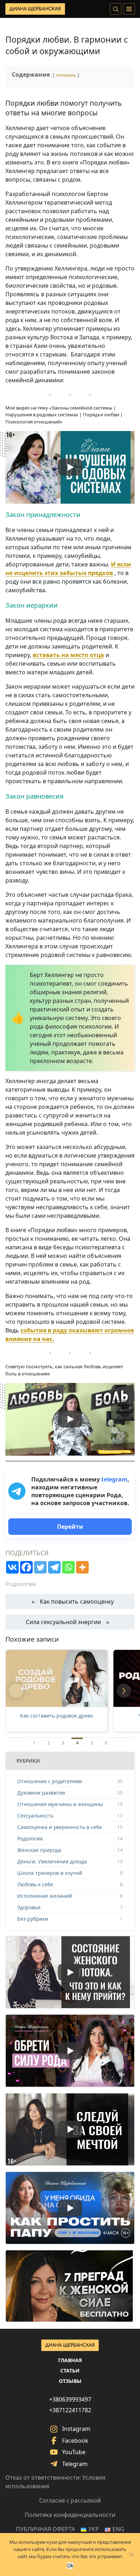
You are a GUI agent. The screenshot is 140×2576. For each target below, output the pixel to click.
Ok (70, 2566)
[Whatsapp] (68, 1567)
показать (66, 75)
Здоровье (29, 1907)
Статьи (70, 2371)
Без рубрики (33, 1919)
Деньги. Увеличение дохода (52, 1861)
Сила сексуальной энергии (63, 1622)
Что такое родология (57, 1716)
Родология (20, 1584)
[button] (16, 1691)
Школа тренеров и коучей (50, 1873)
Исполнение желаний (45, 1896)
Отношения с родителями (50, 1781)
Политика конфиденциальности (70, 2515)
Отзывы (70, 2381)
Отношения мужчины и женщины (60, 1804)
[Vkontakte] (12, 1567)
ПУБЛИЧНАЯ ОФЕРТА (45, 2529)
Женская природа (39, 1850)
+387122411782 (70, 2410)
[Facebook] (26, 1567)
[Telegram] (54, 1567)
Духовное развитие (41, 1793)
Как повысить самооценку (77, 1601)
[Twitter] (40, 1567)
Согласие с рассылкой (70, 2500)
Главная (70, 2360)
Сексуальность (35, 1816)
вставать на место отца (68, 655)
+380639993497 (70, 2399)
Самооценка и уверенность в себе (60, 1827)
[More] (82, 1567)
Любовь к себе (35, 1884)
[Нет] (131, 2555)
